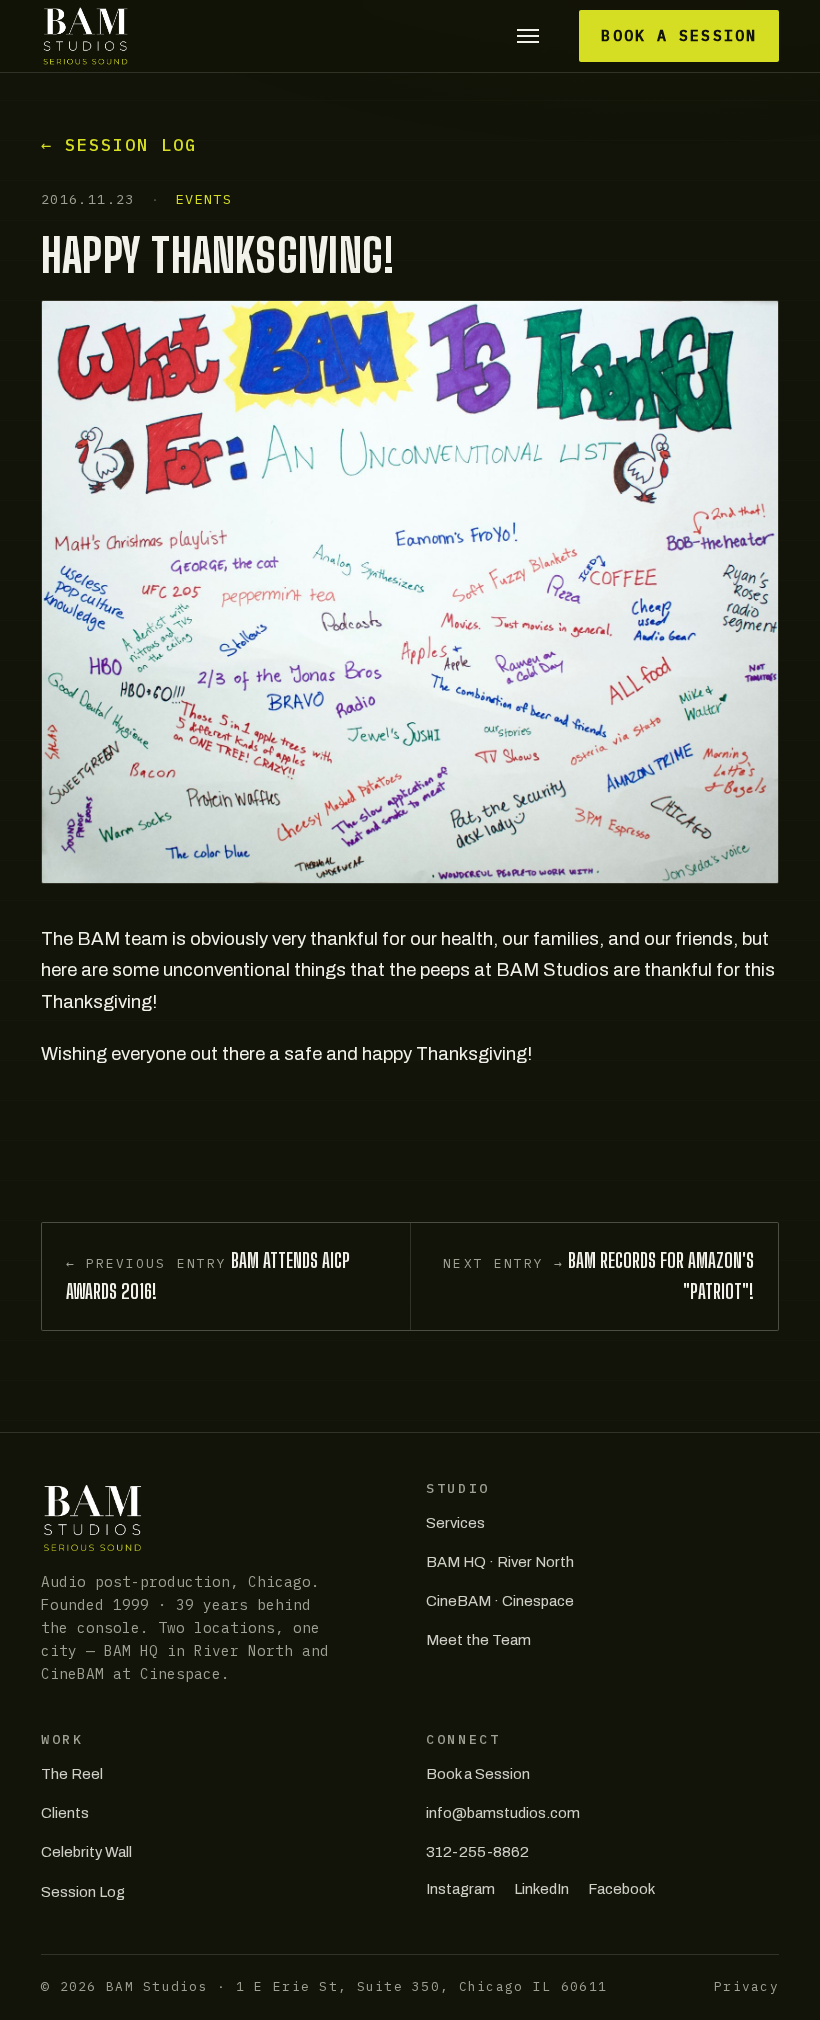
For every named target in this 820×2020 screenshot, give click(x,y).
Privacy (746, 1986)
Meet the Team (478, 1640)
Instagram (460, 1889)
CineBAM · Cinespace (500, 1601)
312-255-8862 (477, 1852)
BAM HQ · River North (500, 1562)
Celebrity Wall (86, 1852)
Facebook (621, 1889)
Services (455, 1523)
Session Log (83, 1892)
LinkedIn (541, 1889)
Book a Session (678, 35)
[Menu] (527, 36)
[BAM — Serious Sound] (85, 36)
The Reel (72, 1774)
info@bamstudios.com (503, 1813)
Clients (65, 1813)
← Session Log (119, 145)
